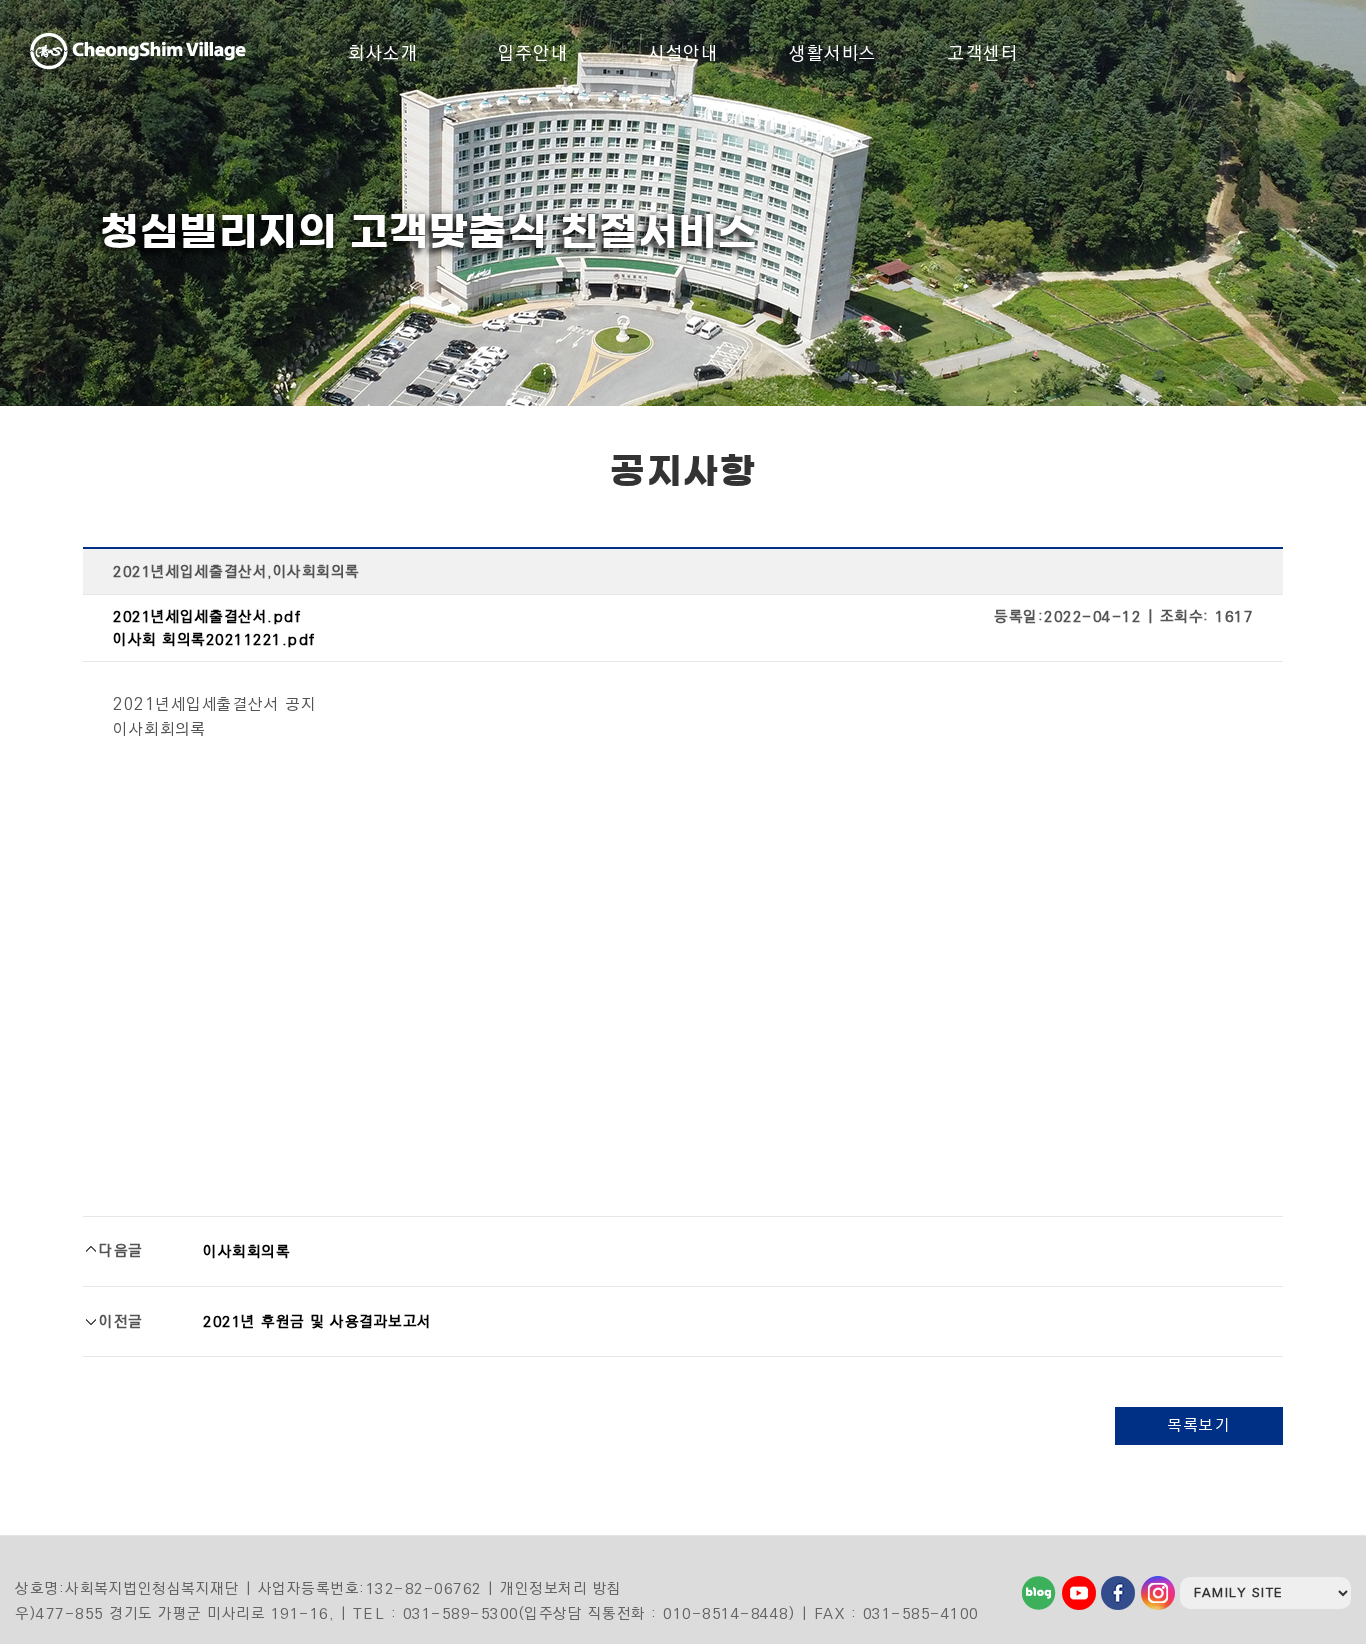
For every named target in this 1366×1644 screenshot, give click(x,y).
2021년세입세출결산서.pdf (207, 616)
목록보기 (1199, 1425)
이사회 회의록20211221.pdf (214, 639)
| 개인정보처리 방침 (554, 1588)
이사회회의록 (246, 1251)
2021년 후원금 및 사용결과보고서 (317, 1321)
